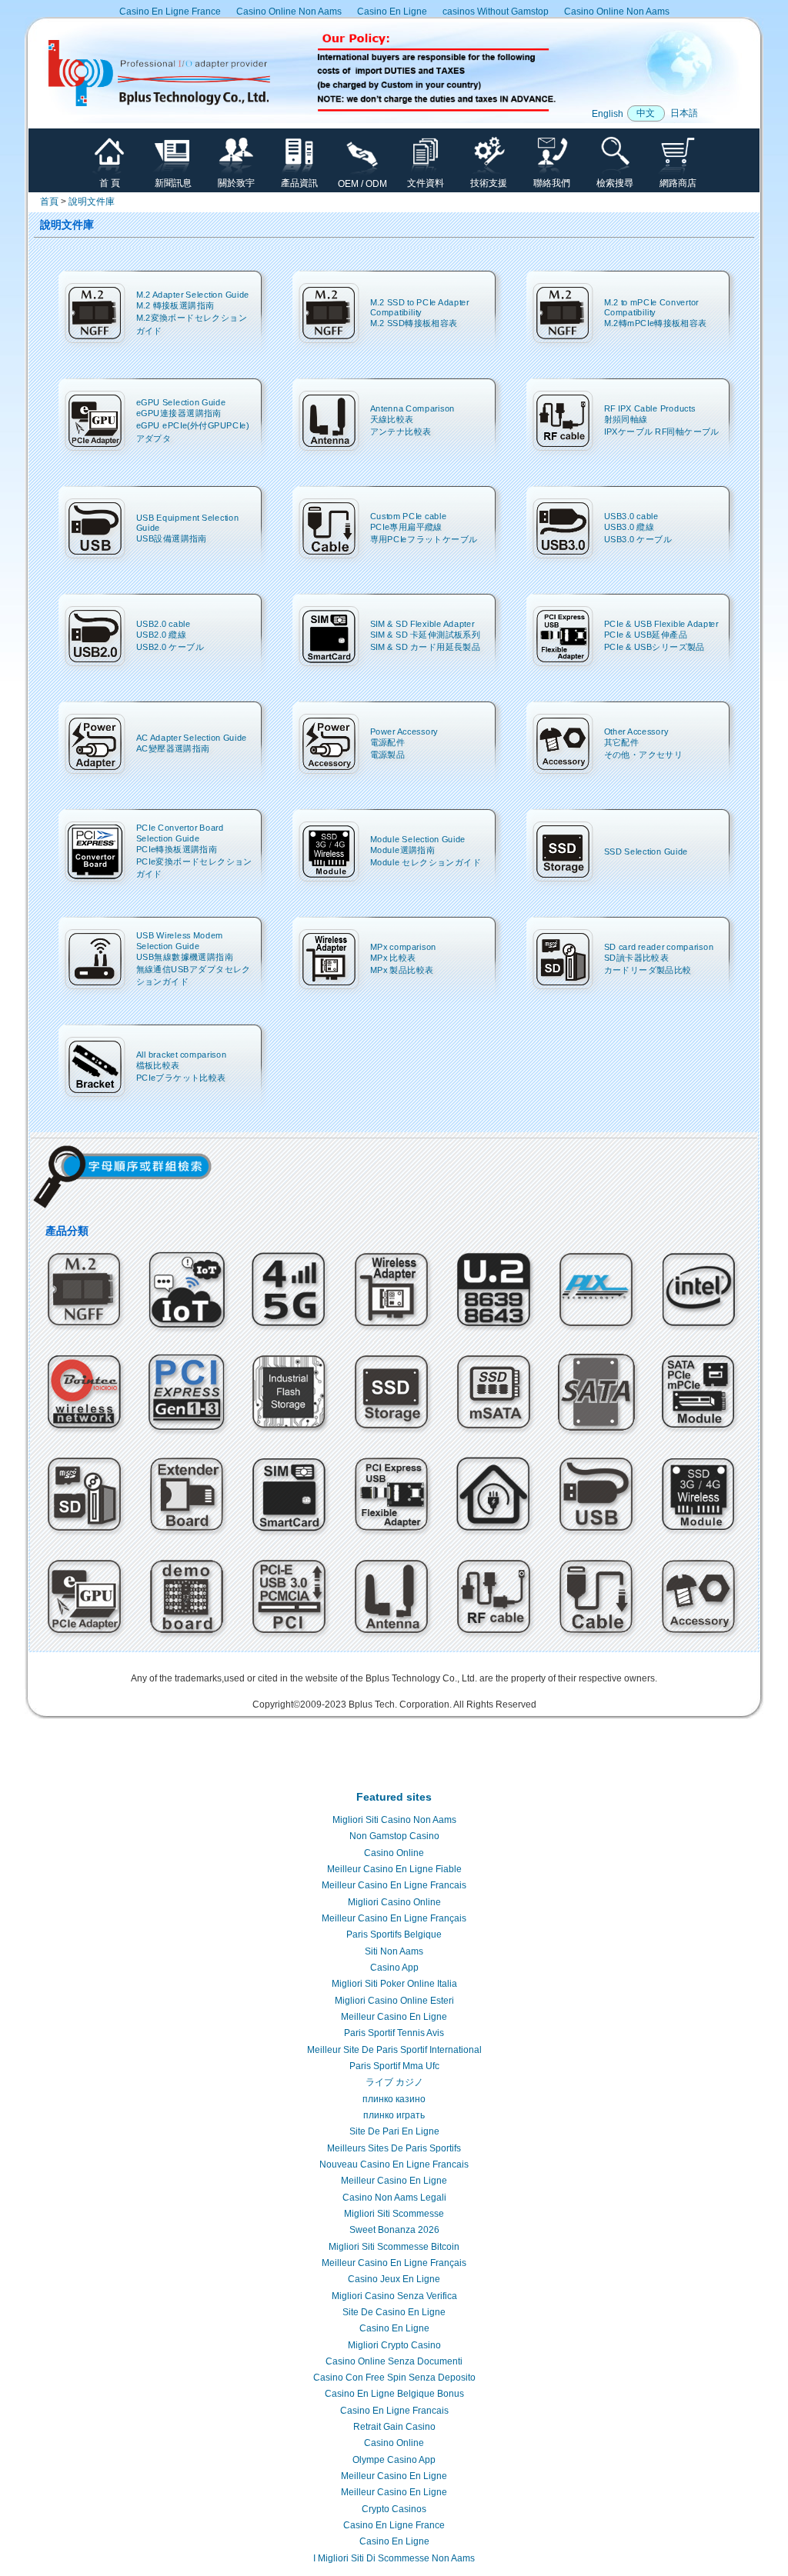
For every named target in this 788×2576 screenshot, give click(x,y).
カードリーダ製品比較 (648, 970)
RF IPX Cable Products (650, 408)
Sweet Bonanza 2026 (394, 2230)
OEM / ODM (362, 184)
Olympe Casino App (394, 2460)
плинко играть (394, 2115)
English (608, 114)
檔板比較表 (158, 1065)
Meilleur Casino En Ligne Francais (394, 1885)
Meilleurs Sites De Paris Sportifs (394, 2148)
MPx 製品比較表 (402, 970)
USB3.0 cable (631, 516)
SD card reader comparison (659, 946)
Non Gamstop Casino (394, 1836)
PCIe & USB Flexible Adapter (661, 623)
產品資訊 (299, 183)
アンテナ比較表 (401, 432)
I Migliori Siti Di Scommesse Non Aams (394, 2558)
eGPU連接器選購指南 (179, 413)
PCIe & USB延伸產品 (646, 634)
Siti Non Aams (394, 1951)
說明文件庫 (92, 202)
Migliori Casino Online (394, 1902)
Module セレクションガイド (426, 863)
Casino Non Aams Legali (394, 2198)
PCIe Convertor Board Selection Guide (180, 833)
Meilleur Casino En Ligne (394, 2017)
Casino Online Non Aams (289, 12)
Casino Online (394, 1853)
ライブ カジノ (394, 2082)
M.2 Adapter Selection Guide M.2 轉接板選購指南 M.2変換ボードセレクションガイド (193, 312)
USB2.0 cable (164, 623)
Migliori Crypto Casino (394, 2345)
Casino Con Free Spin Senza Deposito (394, 2378)
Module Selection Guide (418, 839)
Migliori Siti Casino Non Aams (394, 1820)
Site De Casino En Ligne (394, 2312)
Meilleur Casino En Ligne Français (394, 1918)
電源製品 (388, 755)
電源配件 (388, 742)
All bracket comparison (182, 1054)
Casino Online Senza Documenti (394, 2361)
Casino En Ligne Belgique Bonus (394, 2394)
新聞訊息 (173, 183)
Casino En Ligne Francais (394, 2411)
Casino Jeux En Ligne (394, 2279)
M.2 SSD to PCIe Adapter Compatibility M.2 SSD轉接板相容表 (420, 313)
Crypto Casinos (394, 2509)
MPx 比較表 (393, 957)
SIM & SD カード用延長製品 (425, 647)
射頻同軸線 (626, 419)
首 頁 (110, 183)
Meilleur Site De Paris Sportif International (394, 2050)
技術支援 (489, 183)
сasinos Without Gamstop (496, 12)
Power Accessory (404, 731)
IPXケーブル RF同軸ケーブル (662, 432)
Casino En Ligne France (170, 12)
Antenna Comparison (412, 408)
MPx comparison (403, 946)
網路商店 (678, 183)
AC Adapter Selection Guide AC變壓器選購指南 (192, 743)
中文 (646, 113)
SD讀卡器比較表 (637, 957)
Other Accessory (636, 731)
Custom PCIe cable (409, 516)
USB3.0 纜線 (629, 527)
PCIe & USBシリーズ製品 (654, 647)
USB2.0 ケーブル (170, 647)
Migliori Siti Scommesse (394, 2214)
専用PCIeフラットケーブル (424, 540)
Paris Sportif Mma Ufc (394, 2066)
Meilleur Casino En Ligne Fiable (394, 1869)
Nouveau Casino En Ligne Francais (394, 2164)
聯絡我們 (552, 183)
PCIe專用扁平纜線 (406, 527)
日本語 (684, 113)
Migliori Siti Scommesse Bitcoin (394, 2247)
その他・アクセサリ (644, 755)
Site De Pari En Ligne (394, 2131)
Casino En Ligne (392, 12)
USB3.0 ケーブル (638, 540)
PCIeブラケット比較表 (181, 1078)
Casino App (394, 1968)
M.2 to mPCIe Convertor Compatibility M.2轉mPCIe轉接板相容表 (656, 313)
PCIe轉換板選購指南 (177, 849)
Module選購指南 (403, 850)
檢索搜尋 (615, 183)
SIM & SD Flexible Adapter (422, 623)
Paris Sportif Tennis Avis (394, 2033)
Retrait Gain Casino (394, 2427)
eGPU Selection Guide (181, 402)
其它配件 (622, 742)
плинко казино (394, 2099)
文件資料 (426, 183)
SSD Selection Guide (646, 851)
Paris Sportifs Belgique (394, 1934)
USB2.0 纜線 (162, 634)
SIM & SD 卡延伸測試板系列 (425, 634)
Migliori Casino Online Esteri (394, 2001)
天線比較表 (392, 419)
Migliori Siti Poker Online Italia (394, 1984)
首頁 (49, 202)
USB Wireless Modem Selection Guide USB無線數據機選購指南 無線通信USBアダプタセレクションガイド (194, 958)
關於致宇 (236, 183)
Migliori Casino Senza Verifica (394, 2296)
